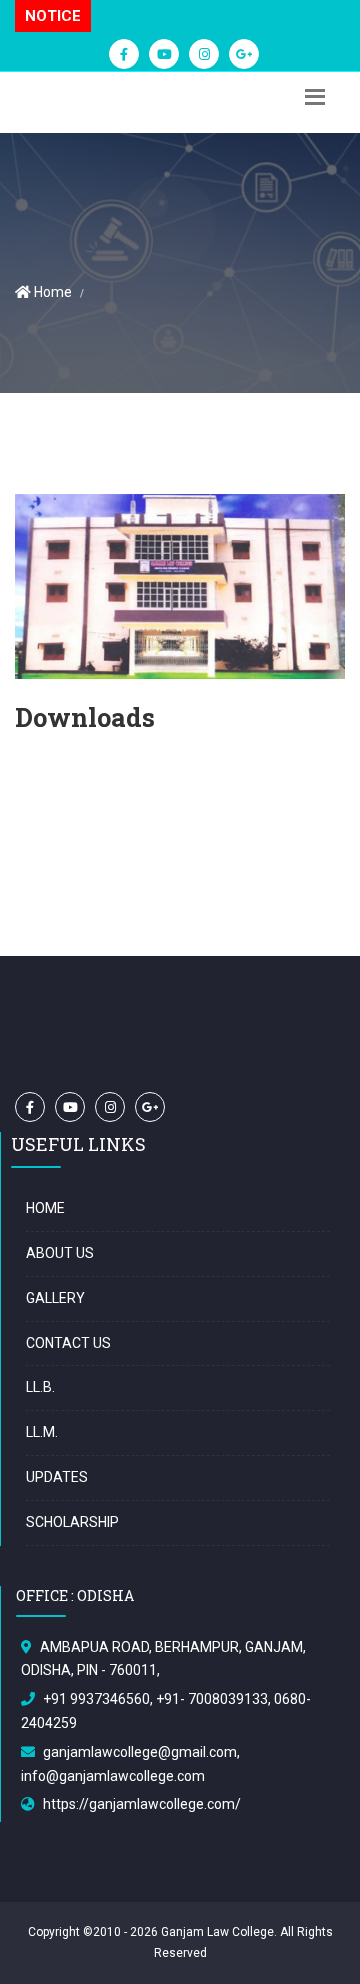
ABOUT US (60, 1253)
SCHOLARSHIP (72, 1522)
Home (51, 292)
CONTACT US (68, 1343)
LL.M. (42, 1432)
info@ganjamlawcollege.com (113, 1776)
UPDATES (57, 1477)
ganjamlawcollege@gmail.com (140, 1752)
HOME (45, 1208)
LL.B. (40, 1387)
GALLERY (55, 1298)
